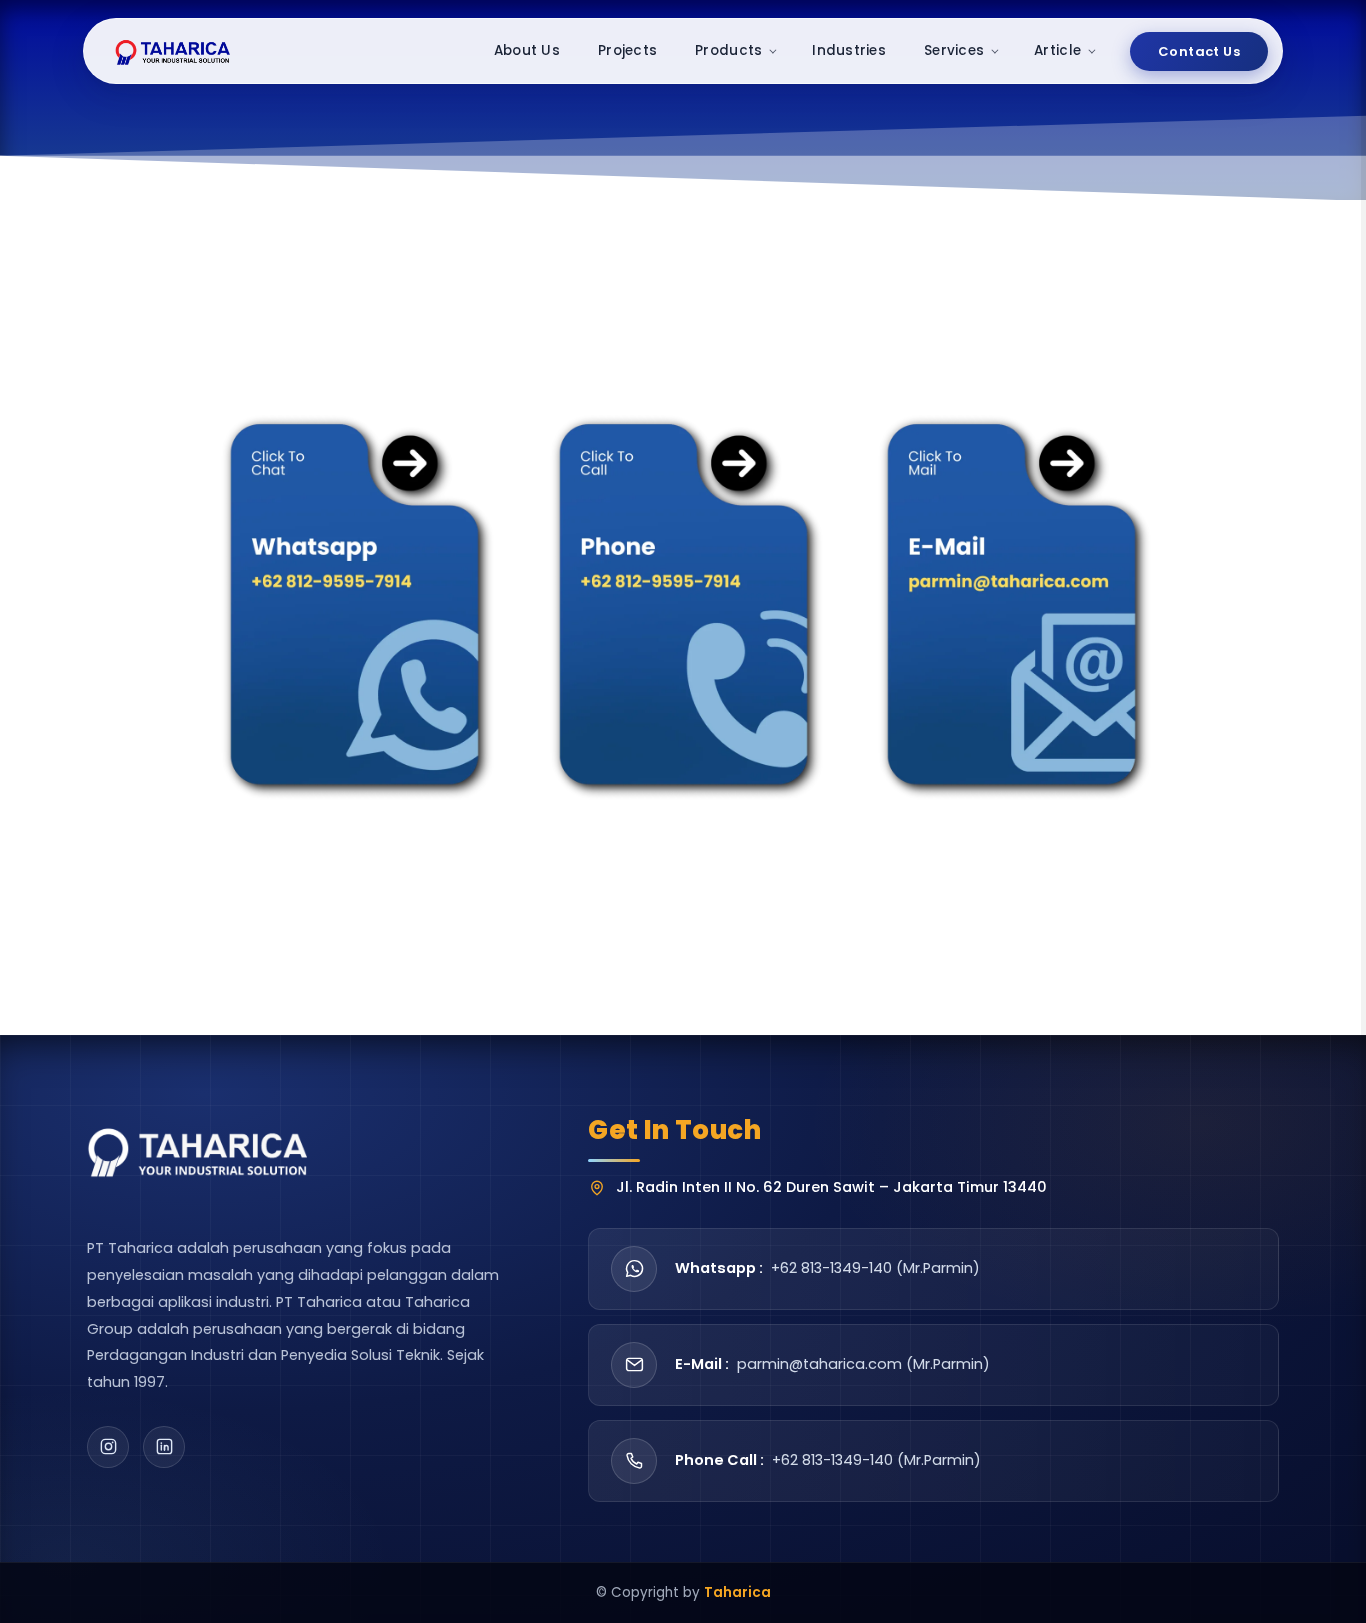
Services (954, 50)
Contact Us (1199, 51)
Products (728, 50)
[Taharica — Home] (173, 51)
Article (1057, 50)
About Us (527, 50)
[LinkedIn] (164, 1447)
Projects (627, 50)
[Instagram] (108, 1447)
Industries (849, 50)
